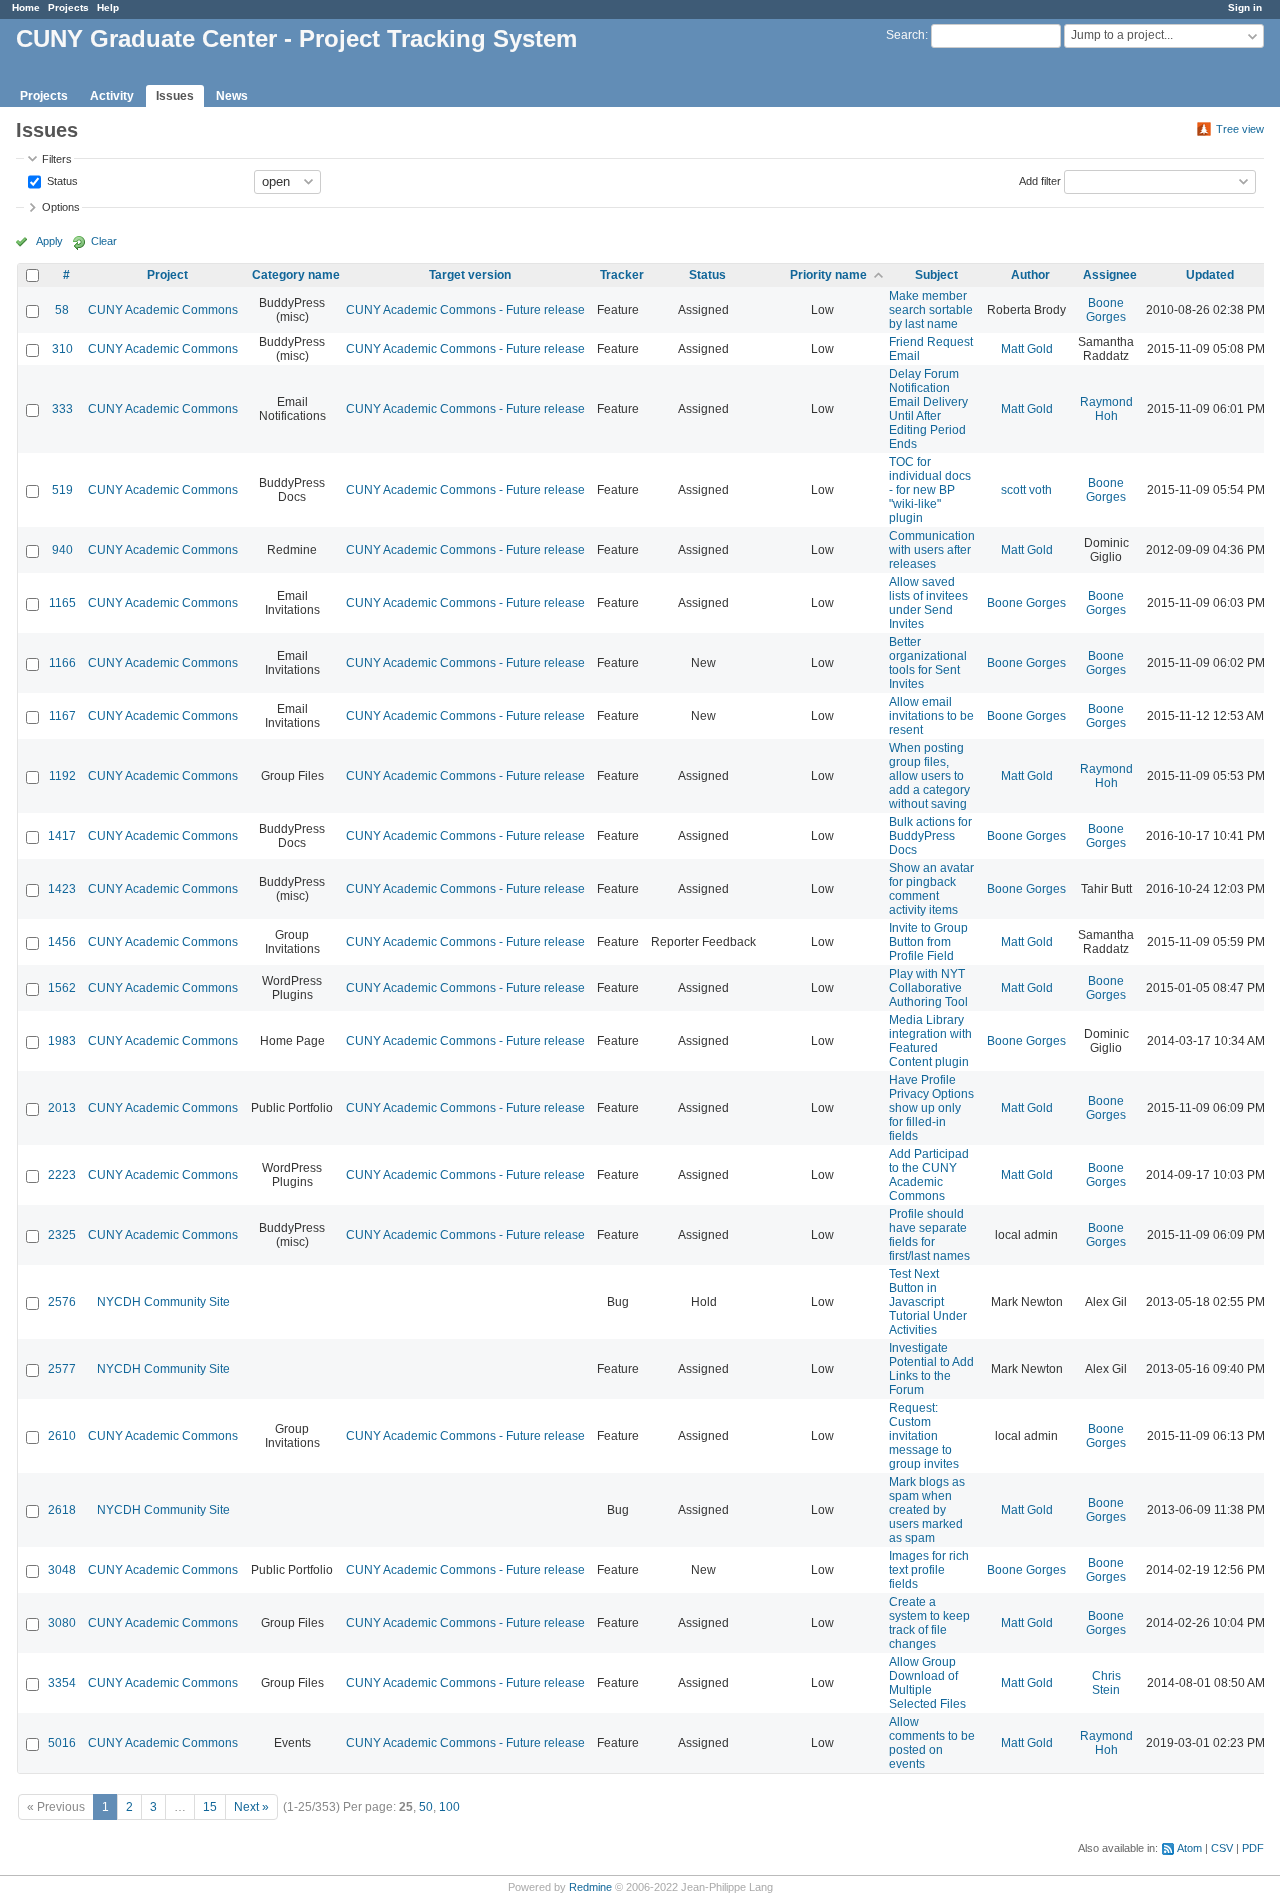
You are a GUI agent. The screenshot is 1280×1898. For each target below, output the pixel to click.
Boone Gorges (1106, 310)
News (232, 96)
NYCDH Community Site (163, 1302)
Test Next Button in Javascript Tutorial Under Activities (928, 1302)
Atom (1189, 1848)
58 (62, 310)
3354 (62, 1683)
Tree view (1240, 129)
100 (449, 1807)
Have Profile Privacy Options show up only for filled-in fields (931, 1108)
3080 (62, 1623)
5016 (62, 1743)
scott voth (1026, 490)
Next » (251, 1807)
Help (108, 7)
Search (905, 35)
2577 (62, 1369)
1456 (62, 942)
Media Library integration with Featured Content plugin (930, 1041)
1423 (62, 889)
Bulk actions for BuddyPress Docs (930, 836)
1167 (62, 716)
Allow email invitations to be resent (931, 716)
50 (426, 1807)
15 (210, 1807)
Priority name (828, 275)
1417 (62, 836)
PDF (1253, 1848)
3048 (62, 1570)
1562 (62, 988)
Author (1030, 275)
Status (61, 180)
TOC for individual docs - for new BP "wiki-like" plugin (930, 490)
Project (167, 275)
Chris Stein (1106, 1683)
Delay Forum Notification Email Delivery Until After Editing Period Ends (928, 409)
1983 (62, 1041)
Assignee (1110, 275)
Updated (1210, 275)
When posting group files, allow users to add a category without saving (929, 776)
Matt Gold (1027, 349)
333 (62, 409)
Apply (49, 241)
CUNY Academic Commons (163, 310)
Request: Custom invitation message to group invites (924, 1436)
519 (62, 490)
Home (26, 7)
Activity (112, 96)
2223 (62, 1175)
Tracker (622, 275)
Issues (175, 96)
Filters (57, 159)
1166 (62, 663)
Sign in (1245, 7)
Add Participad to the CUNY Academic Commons (929, 1175)
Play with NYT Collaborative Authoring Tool (928, 988)
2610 (62, 1436)
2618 (62, 1510)
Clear (104, 241)
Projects (68, 7)
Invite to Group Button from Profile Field (928, 942)
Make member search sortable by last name (931, 310)
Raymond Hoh (1106, 409)
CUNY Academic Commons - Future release (465, 310)
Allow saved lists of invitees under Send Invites (928, 603)
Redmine (590, 1887)
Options (61, 207)
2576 (62, 1302)
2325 (62, 1235)
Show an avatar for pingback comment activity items (931, 889)
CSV (1222, 1848)
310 (62, 349)
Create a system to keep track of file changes (929, 1623)
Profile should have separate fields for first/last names (929, 1235)
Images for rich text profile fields (929, 1570)
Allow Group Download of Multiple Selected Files (927, 1683)
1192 (62, 776)
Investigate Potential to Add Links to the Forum (931, 1369)
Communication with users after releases (932, 550)
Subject (936, 275)
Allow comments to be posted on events (932, 1743)
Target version (470, 275)
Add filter (1040, 180)
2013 (62, 1108)
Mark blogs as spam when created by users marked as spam (927, 1510)
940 (62, 550)
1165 (62, 603)
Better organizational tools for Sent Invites (928, 663)
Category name (296, 275)
